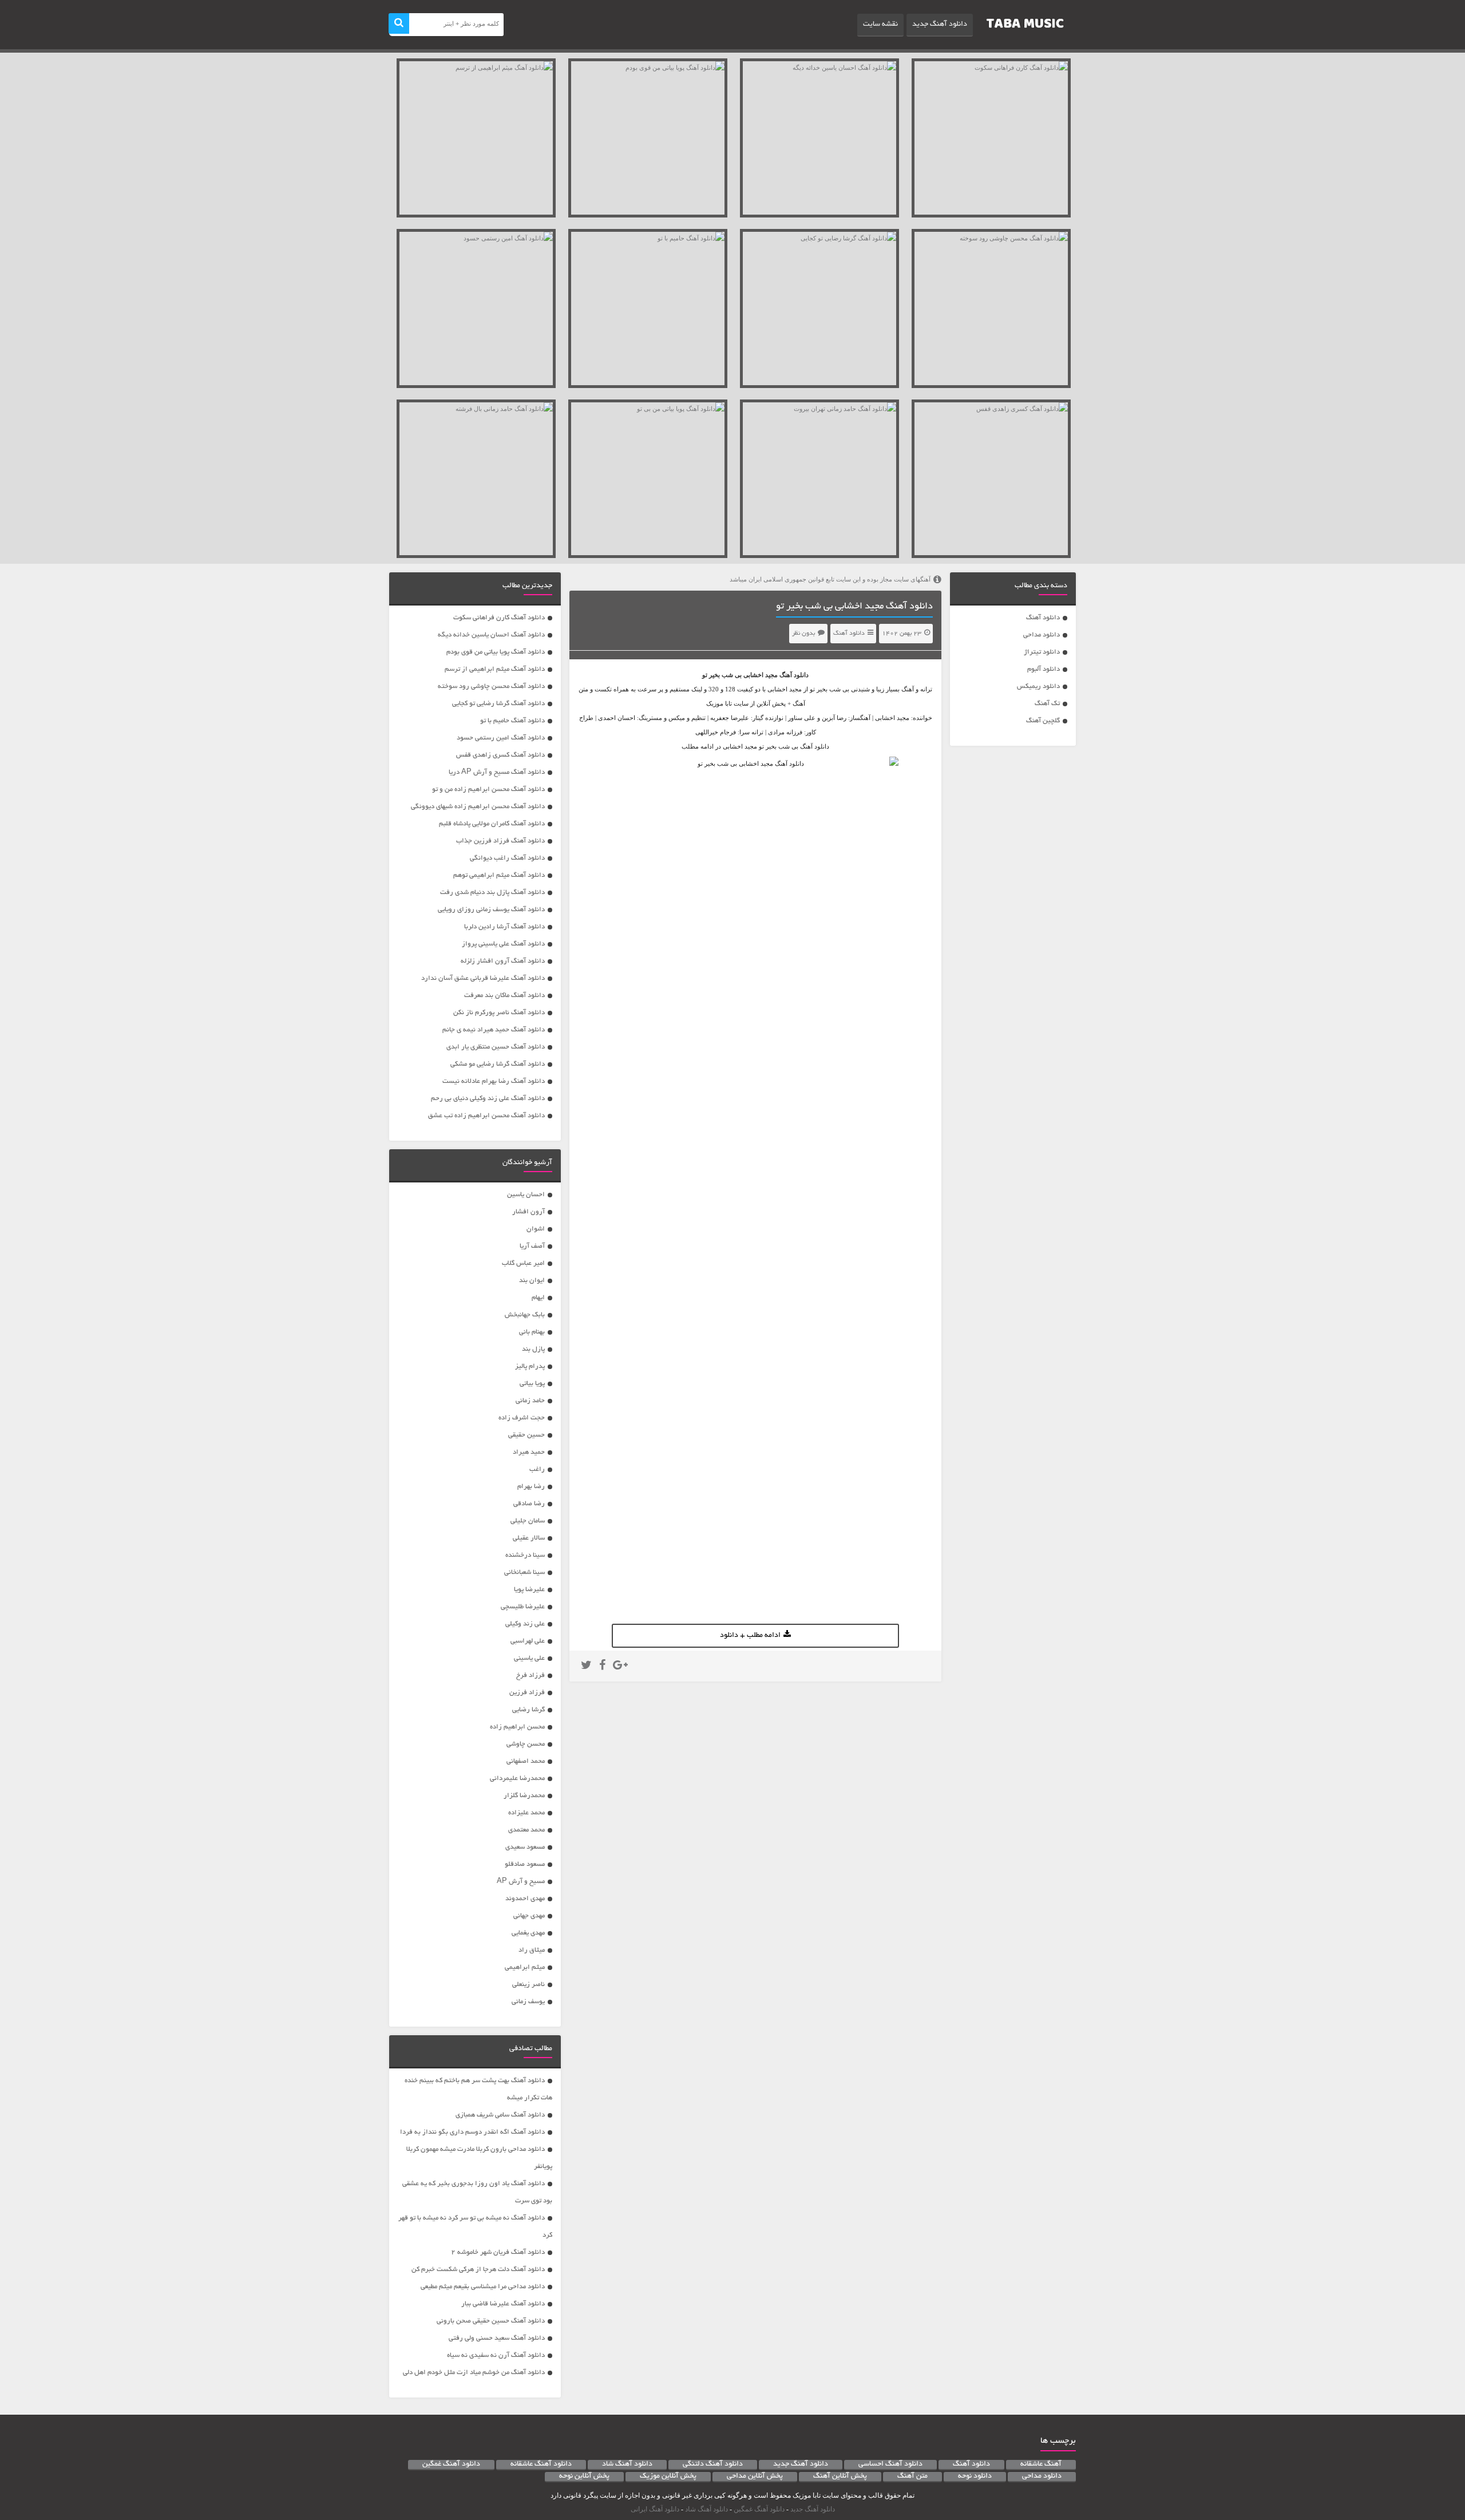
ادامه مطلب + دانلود (750, 1636)
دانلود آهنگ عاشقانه (541, 2464)
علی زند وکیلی (525, 1624)
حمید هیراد (529, 1452)
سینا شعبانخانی (524, 1572)
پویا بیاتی (532, 1384)
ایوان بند (532, 1281)
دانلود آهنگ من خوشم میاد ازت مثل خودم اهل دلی (474, 2373)
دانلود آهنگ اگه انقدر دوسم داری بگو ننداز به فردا (472, 2132)
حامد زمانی (530, 1401)
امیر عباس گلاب (523, 1263)
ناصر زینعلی (528, 1985)
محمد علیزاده (526, 1813)
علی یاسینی (529, 1658)
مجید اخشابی (761, 675)
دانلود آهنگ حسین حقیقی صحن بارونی (491, 2321)
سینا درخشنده (525, 1555)
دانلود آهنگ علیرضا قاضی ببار (503, 2304)
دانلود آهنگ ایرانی (655, 2509)
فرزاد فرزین (527, 1693)
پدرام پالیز (530, 1366)
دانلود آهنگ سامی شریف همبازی (500, 2115)
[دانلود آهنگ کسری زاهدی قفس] (991, 479)
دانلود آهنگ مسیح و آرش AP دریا (497, 772)
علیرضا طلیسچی (523, 1607)
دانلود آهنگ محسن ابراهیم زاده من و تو (488, 790)
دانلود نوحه (975, 2477)
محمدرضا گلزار (524, 1796)
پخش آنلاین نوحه (584, 2477)
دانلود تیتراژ (1042, 652)
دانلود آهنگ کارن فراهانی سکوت (499, 618)
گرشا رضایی (528, 1710)
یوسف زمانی (528, 2002)
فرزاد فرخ (530, 1676)
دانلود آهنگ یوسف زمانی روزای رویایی (491, 910)
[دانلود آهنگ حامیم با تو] (648, 308)
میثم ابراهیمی (525, 1967)
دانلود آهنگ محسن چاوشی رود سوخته (491, 687)
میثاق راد (532, 1950)
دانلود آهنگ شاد (627, 2464)
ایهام (538, 1298)
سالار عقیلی (529, 1538)
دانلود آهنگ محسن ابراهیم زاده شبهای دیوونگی (478, 807)
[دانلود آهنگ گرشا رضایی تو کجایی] (819, 308)
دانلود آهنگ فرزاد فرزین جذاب (500, 841)
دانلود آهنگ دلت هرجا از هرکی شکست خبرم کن (478, 2270)
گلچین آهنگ (1043, 721)
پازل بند (533, 1349)
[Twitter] (586, 1667)
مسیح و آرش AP (521, 1882)
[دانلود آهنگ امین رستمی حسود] (476, 308)
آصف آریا (532, 1246)
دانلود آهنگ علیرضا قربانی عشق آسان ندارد (483, 978)
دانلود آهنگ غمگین (451, 2464)
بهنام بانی (532, 1332)
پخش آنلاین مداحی (755, 2477)
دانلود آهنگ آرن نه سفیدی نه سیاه (496, 2355)
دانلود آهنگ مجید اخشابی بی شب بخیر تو (854, 607)
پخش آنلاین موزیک (668, 2477)
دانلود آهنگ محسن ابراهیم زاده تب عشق (486, 1116)
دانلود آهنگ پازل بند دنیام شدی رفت (492, 893)
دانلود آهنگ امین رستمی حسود (501, 738)
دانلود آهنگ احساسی (890, 2464)
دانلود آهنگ (1043, 618)
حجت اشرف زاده (522, 1418)
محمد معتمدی (526, 1830)
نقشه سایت (880, 25)
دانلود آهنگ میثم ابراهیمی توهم (499, 875)
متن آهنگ (912, 2477)
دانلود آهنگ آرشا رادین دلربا (504, 927)
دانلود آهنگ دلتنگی (713, 2464)
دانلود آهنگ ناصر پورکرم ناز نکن (499, 1013)
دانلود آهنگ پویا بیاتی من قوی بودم (496, 652)
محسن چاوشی (526, 1744)
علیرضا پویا (529, 1590)
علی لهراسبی (528, 1641)
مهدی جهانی (529, 1916)
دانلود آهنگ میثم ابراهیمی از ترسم (495, 669)
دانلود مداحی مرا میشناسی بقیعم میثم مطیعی (483, 2287)
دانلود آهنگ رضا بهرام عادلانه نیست (494, 1081)
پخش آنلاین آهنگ (840, 2477)
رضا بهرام (531, 1487)
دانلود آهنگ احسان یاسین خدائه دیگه (491, 635)
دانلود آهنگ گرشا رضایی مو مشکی (498, 1064)
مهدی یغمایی (528, 1933)
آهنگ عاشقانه (1041, 2464)
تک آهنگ (1047, 704)
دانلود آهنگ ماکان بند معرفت (504, 996)
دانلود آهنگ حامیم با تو (512, 721)
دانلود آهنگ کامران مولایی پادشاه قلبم (492, 824)
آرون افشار (528, 1212)
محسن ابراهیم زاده (517, 1727)
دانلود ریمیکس (1038, 687)
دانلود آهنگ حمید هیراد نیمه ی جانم (494, 1030)
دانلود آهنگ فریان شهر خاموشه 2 (498, 2252)
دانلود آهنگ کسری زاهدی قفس (500, 755)
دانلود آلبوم (1044, 669)
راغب (537, 1469)
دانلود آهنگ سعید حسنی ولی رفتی (497, 2338)
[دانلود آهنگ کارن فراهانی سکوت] (991, 138)
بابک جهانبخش (525, 1315)
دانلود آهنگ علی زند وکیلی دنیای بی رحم (488, 1099)
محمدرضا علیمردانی (517, 1779)
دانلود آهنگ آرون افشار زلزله (503, 961)
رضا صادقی (529, 1504)
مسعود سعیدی (525, 1847)
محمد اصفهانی (526, 1761)
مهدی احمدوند (525, 1899)
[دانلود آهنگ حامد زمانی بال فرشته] (476, 479)
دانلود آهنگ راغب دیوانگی (507, 858)
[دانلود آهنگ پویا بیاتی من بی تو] (648, 479)
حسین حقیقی (526, 1435)
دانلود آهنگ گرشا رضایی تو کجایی (498, 704)
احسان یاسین (526, 1195)
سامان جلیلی (528, 1521)
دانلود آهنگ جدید (940, 25)
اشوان (536, 1229)
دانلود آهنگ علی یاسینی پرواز (503, 944)
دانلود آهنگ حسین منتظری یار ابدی (496, 1047)
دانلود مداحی (1042, 635)
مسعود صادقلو (525, 1864)
